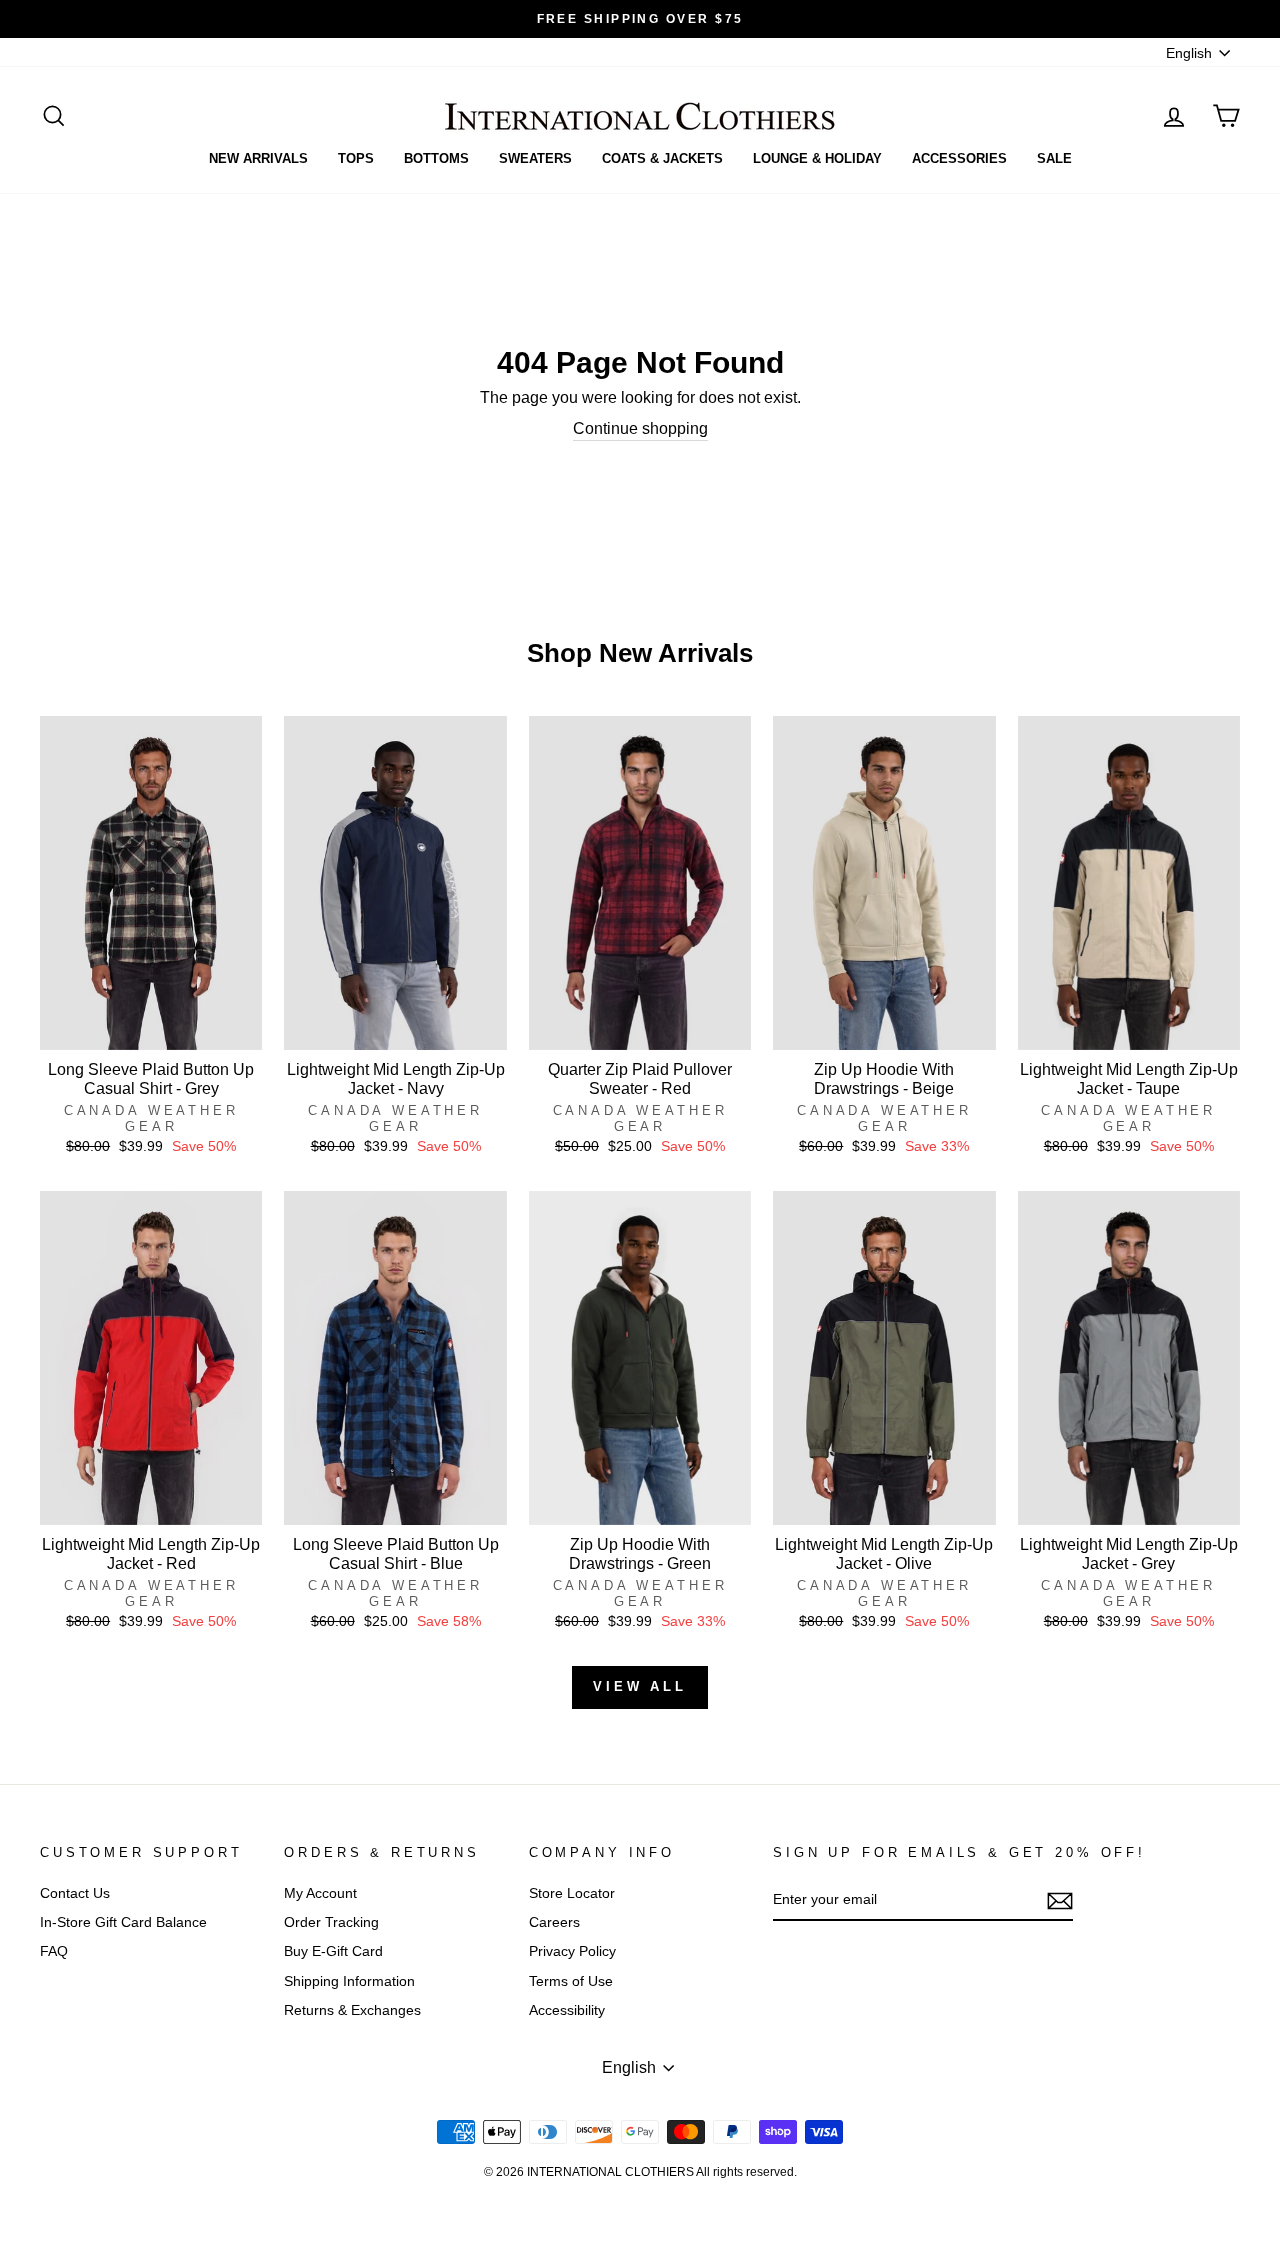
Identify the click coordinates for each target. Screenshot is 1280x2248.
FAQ (54, 1951)
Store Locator (572, 1893)
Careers (554, 1922)
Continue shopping (640, 428)
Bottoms (436, 158)
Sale (1054, 158)
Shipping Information (349, 1981)
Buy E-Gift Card (333, 1951)
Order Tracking (331, 1922)
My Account (320, 1893)
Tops (356, 158)
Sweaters (535, 158)
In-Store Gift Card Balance (123, 1922)
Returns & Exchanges (352, 2010)
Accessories (959, 158)
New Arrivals (258, 158)
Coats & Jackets (662, 158)
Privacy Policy (572, 1951)
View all (640, 1686)
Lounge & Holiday (817, 158)
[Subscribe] (1060, 1901)
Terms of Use (571, 1981)
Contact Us (75, 1893)
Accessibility (567, 2010)
